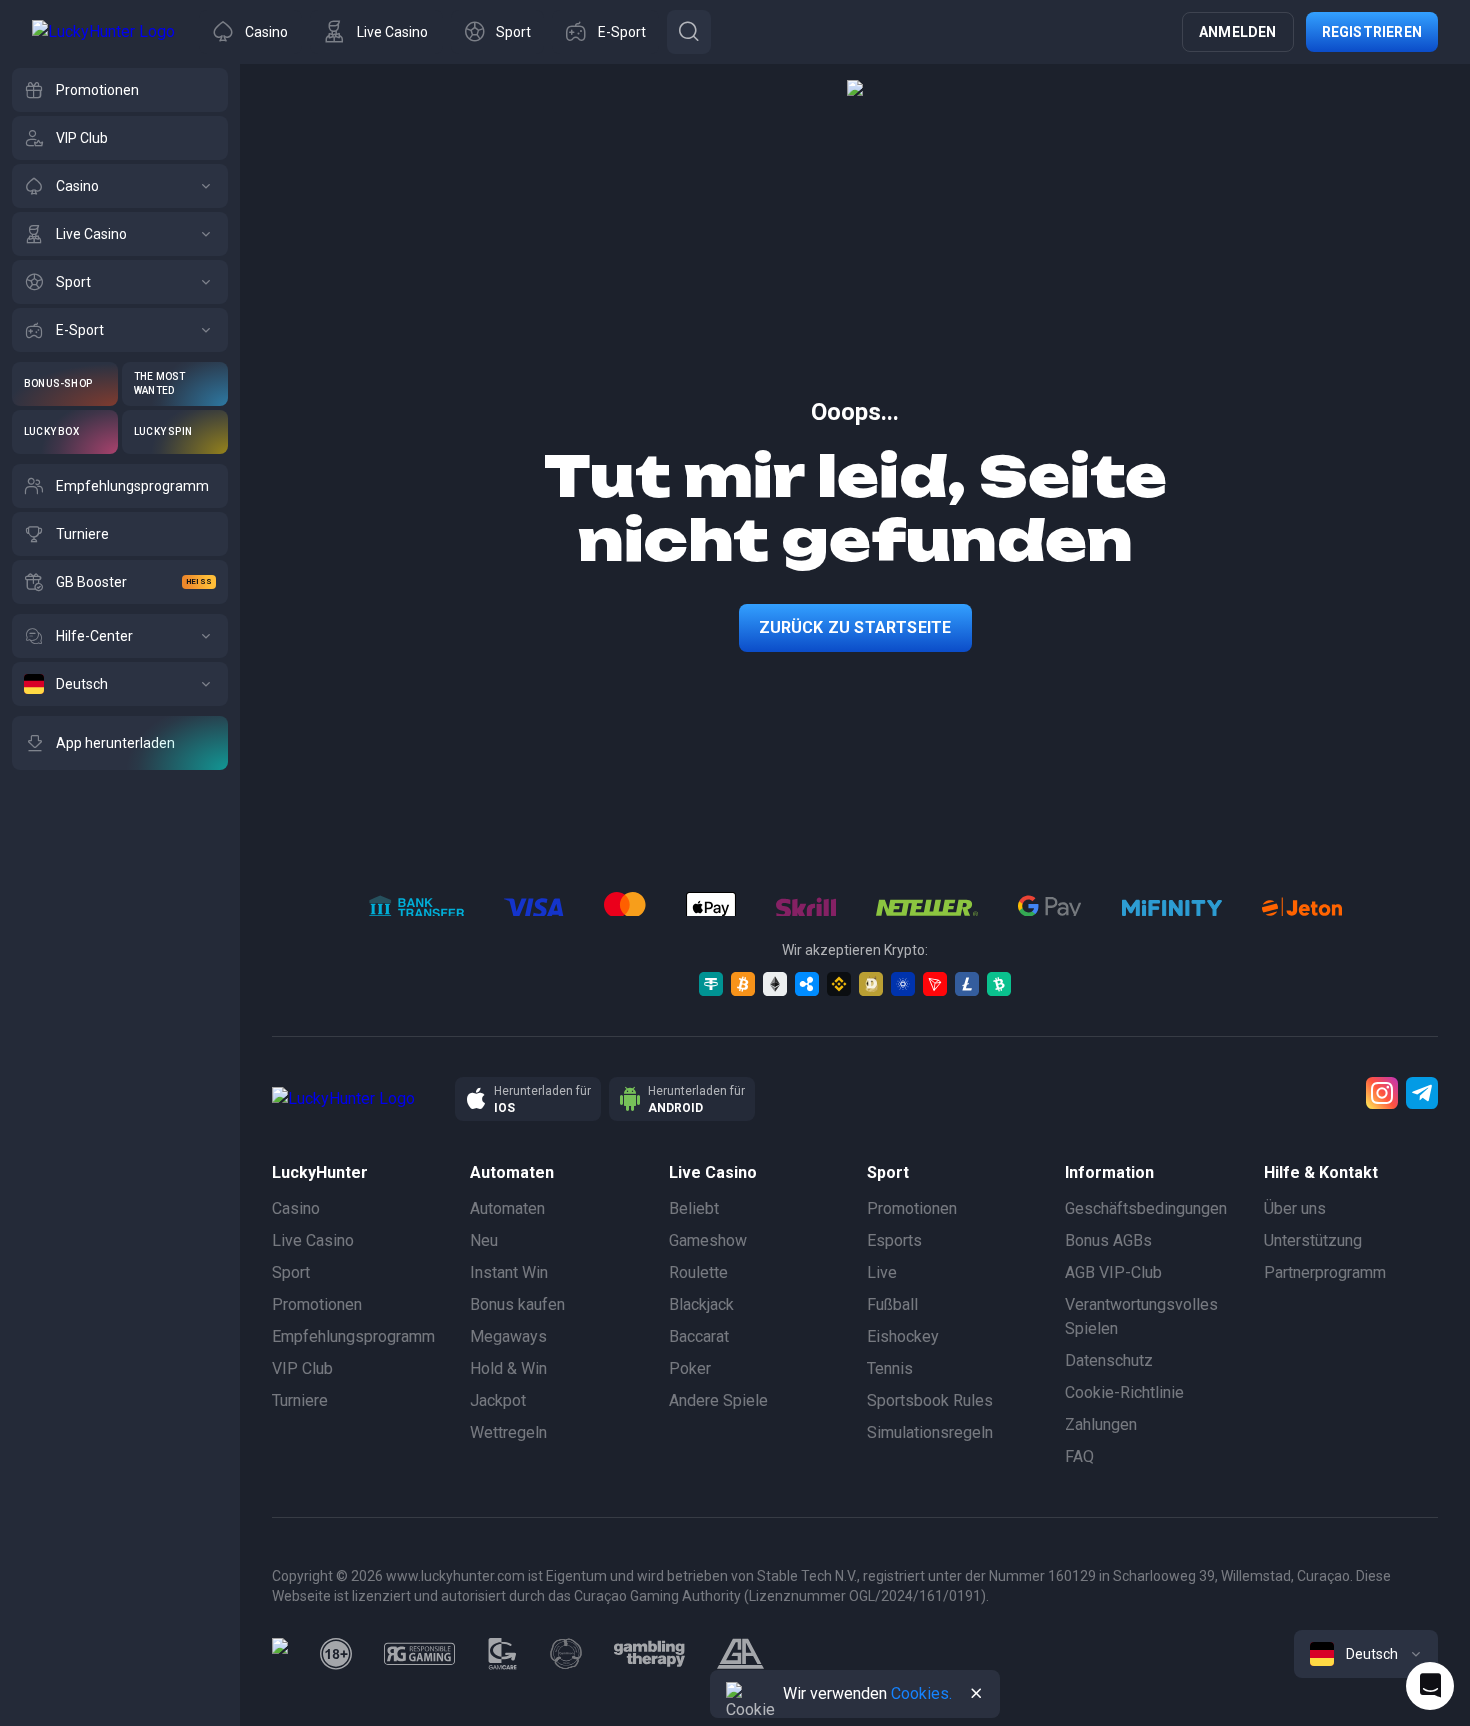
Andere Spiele (718, 1400)
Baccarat (699, 1336)
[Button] (689, 32)
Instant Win (509, 1272)
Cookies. (921, 1693)
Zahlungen (1101, 1424)
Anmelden (1238, 32)
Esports (894, 1240)
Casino (296, 1208)
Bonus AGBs (1108, 1240)
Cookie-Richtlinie (1124, 1392)
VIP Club (302, 1368)
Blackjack (701, 1304)
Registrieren (1372, 32)
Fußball (892, 1304)
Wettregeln (508, 1432)
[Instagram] (1382, 1093)
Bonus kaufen (517, 1304)
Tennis (890, 1368)
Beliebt (694, 1208)
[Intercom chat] (1430, 1686)
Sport (291, 1272)
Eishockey (903, 1336)
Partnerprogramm (1325, 1272)
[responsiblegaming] (419, 1654)
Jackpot (498, 1400)
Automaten (507, 1208)
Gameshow (708, 1240)
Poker (690, 1368)
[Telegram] (1422, 1093)
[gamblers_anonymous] (740, 1654)
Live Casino (313, 1240)
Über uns (1295, 1208)
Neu (484, 1240)
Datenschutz (1109, 1360)
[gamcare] (503, 1654)
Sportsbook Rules (930, 1400)
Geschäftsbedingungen (1146, 1208)
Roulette (698, 1272)
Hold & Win (508, 1368)
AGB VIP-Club (1113, 1272)
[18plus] (336, 1654)
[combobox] (1366, 1654)
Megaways (508, 1336)
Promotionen (317, 1304)
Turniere (300, 1400)
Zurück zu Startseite (855, 627)
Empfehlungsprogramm (353, 1336)
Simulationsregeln (930, 1432)
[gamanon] (566, 1654)
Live (882, 1272)
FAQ (1079, 1456)
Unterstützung (1313, 1240)
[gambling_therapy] (649, 1654)
